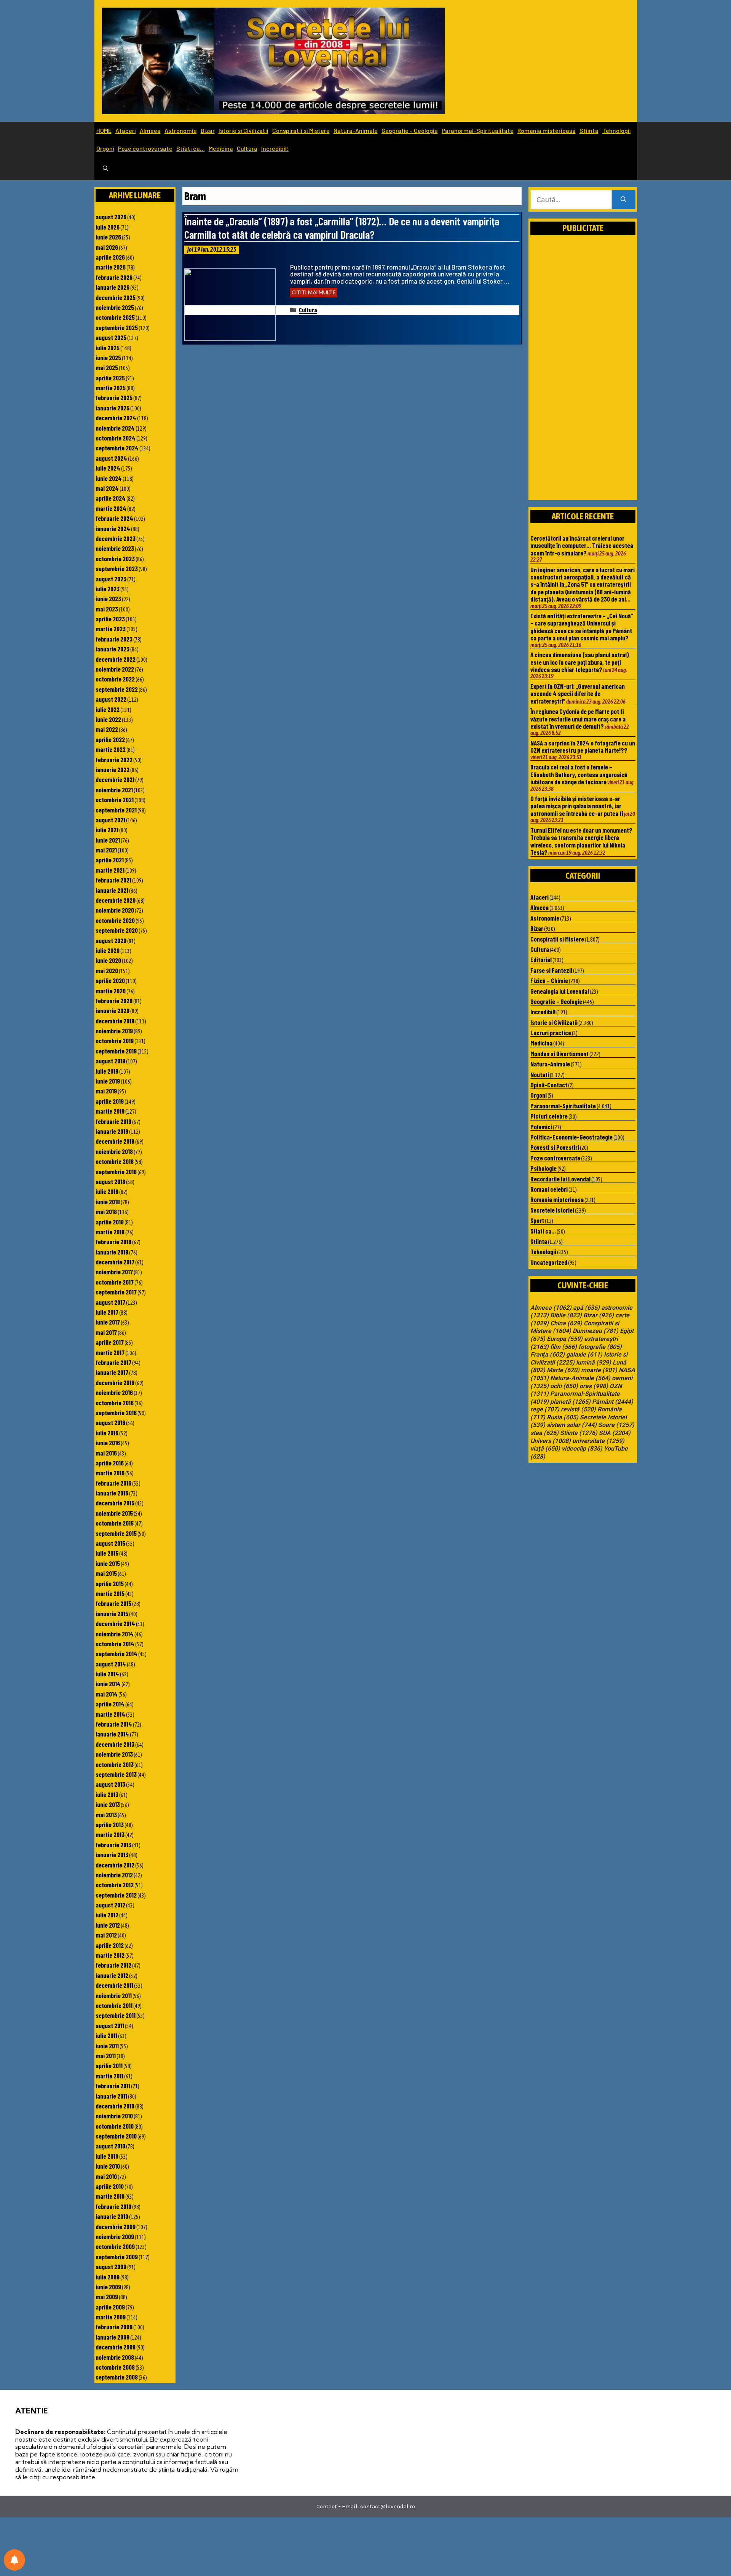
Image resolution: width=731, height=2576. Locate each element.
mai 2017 (106, 1332)
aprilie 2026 (110, 257)
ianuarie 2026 (113, 287)
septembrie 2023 (117, 568)
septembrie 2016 (116, 1412)
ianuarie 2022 (113, 769)
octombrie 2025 (115, 317)
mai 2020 (107, 970)
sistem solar (572, 1425)
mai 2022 (107, 729)
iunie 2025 (108, 358)
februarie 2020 (114, 1001)
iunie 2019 (108, 1081)
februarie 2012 (113, 1965)
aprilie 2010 (110, 2186)
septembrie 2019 (116, 1051)
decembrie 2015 (115, 1503)
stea (544, 1433)
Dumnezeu (595, 1331)
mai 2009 (107, 2297)
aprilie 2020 (110, 980)
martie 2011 (109, 2076)
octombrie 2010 (115, 2126)
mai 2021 (106, 850)
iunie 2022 (108, 719)
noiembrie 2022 (115, 669)
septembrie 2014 (117, 1653)
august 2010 (110, 2146)
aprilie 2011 (109, 2065)
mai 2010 (106, 2176)
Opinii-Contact (549, 1085)
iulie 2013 (107, 1794)
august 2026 (111, 217)
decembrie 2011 (114, 1985)
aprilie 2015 (110, 1583)
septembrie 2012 (116, 1895)
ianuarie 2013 (112, 1855)
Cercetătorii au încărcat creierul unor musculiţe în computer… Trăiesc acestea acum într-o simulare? (582, 545)
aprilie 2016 (110, 1463)
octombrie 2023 (115, 559)
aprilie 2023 (110, 619)
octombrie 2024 (116, 438)
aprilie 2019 (110, 1101)
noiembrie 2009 (115, 2236)
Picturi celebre (549, 1116)
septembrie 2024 (117, 448)
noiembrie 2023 (115, 548)
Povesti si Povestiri (555, 1147)
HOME (104, 130)
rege (545, 1409)
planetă (570, 1402)
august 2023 (111, 579)
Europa (565, 1339)
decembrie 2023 (116, 538)
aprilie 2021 (110, 860)
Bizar (208, 130)
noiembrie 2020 (115, 910)
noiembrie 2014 (115, 1634)
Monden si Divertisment (559, 1053)
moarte (599, 1370)
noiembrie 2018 (114, 1151)
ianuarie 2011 (111, 2096)
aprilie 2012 (110, 1945)
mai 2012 (106, 1935)
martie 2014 (110, 1714)
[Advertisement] (583, 376)
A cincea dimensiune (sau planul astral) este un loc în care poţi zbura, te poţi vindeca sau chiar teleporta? (580, 662)
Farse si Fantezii (551, 970)
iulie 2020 (108, 950)
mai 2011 (106, 2056)
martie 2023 (111, 629)
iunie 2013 (108, 1804)
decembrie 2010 (115, 2106)
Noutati (540, 1074)
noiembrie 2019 (114, 1031)
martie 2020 (111, 991)
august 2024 (111, 458)
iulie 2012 (107, 1915)
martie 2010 (110, 2196)
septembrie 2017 (116, 1292)
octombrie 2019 (115, 1041)
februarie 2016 (113, 1483)
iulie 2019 (107, 1071)
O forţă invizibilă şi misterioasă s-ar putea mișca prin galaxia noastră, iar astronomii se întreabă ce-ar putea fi (577, 806)
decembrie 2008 (116, 2347)
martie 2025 (111, 388)
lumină (594, 1363)
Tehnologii (617, 130)
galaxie (584, 1355)
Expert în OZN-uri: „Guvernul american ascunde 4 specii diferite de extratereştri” (578, 693)
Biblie (566, 1315)
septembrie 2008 (117, 2377)
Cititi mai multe (314, 292)
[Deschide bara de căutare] (105, 169)
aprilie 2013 (110, 1824)
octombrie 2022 (115, 679)
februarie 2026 (114, 277)
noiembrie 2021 (114, 790)
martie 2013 (110, 1834)
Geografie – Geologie (410, 130)
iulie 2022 (108, 709)
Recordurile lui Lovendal (560, 1179)
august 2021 (110, 820)
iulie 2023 (108, 589)
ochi (564, 1386)
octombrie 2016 (115, 1403)
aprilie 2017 (110, 1342)
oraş (594, 1386)
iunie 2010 (108, 2166)
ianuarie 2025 (113, 408)
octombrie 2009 (115, 2246)
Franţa (547, 1355)
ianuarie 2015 (112, 1614)
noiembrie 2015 (114, 1513)
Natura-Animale (356, 130)
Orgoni (105, 148)
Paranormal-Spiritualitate (478, 130)
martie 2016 (110, 1473)
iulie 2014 (107, 1674)
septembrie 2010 (116, 2136)
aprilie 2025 (110, 378)
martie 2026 (111, 267)
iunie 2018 (108, 1202)
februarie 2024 (114, 518)
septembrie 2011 (116, 2015)
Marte (563, 1370)
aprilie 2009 (110, 2307)
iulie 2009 (108, 2277)
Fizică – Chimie (549, 980)
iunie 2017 (108, 1322)
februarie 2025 (114, 397)
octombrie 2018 (115, 1161)
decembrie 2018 (115, 1141)
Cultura (247, 148)
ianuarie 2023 (113, 649)
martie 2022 (111, 749)
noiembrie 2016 (114, 1392)
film (563, 1347)
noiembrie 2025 (115, 307)
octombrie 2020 (115, 920)
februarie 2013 (113, 1845)
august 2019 (110, 1061)
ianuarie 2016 (112, 1493)
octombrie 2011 (114, 2005)
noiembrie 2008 (115, 2357)
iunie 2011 (107, 2046)
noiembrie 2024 (115, 428)
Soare (616, 1425)
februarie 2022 (114, 760)
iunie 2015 (108, 1563)
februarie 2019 (113, 1121)
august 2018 (110, 1181)
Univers (551, 1441)
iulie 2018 (107, 1191)
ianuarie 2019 (112, 1131)
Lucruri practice (551, 1033)
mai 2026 (107, 247)
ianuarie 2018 (112, 1252)
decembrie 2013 (115, 1744)
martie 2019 (110, 1111)
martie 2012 (110, 1955)
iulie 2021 (107, 830)
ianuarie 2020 (113, 1010)
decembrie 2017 (115, 1262)
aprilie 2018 (110, 1222)
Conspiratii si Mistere (301, 130)
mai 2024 (107, 488)
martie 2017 (110, 1352)
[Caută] (623, 200)
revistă (578, 1409)
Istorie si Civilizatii (243, 130)
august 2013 (110, 1784)
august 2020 (111, 940)
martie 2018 (110, 1232)
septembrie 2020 (117, 930)
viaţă (545, 1449)
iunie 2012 (108, 1925)
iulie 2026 (108, 227)
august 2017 (110, 1302)
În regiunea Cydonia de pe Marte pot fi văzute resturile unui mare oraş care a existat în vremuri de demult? (578, 719)
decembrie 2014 (115, 1623)
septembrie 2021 (116, 810)
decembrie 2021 (115, 779)
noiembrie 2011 (114, 1995)
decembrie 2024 (116, 418)
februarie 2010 (113, 2206)
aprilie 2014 (110, 1704)
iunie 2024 (109, 478)
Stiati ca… (191, 148)
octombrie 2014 (115, 1644)
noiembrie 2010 (114, 2116)
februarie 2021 (113, 880)
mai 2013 (106, 1815)
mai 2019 (106, 1091)
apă (586, 1308)
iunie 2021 (108, 840)
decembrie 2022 (116, 659)
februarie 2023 (114, 639)
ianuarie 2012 (112, 1975)
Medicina (221, 148)
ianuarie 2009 (113, 2337)
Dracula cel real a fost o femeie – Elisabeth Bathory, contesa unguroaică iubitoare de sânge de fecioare (579, 774)
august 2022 (111, 699)
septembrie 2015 (116, 1533)
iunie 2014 (108, 1684)
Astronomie (181, 130)
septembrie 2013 (116, 1774)
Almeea (150, 130)
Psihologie (543, 1168)
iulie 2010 (107, 2156)
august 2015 (110, 1543)
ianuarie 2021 (112, 890)
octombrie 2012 (115, 1885)
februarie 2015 (113, 1603)
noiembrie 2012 (114, 1875)
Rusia (563, 1417)
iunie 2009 (108, 2287)
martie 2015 (110, 1593)
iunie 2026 (108, 237)
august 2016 (110, 1422)
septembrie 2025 (117, 327)
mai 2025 (107, 367)
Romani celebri (549, 1189)
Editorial (541, 959)
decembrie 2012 (115, 1865)
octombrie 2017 (115, 1282)
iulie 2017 (107, 1312)
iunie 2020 (108, 960)
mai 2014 (107, 1694)
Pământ (613, 1402)
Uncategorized (549, 1262)
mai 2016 (106, 1453)
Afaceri (126, 130)
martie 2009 (111, 2317)
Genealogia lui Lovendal (560, 991)
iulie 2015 (107, 1553)
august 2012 (110, 1905)
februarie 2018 (113, 1242)
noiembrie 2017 (114, 1272)
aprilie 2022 (110, 739)
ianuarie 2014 (112, 1734)
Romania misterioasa (547, 130)
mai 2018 (106, 1211)
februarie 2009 (114, 2327)
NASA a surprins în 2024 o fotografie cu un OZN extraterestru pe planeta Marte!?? (583, 746)
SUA (615, 1433)
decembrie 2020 (116, 900)
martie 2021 (110, 870)
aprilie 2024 (111, 498)
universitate (598, 1441)
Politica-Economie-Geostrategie (571, 1137)
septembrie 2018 (116, 1171)
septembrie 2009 (117, 2257)
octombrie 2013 (115, 1764)
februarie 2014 (114, 1724)
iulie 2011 (106, 2035)
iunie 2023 (108, 599)
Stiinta (589, 130)
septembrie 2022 (117, 689)
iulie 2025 (108, 348)
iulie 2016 (107, 1433)
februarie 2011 (113, 2086)
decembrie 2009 (116, 2226)
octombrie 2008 (115, 2367)
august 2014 (111, 1664)
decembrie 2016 (115, 1382)
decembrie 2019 (115, 1021)
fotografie (600, 1347)
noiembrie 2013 (114, 1754)
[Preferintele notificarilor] (14, 2560)
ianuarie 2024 (113, 528)
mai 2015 (106, 1573)
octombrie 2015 (115, 1523)
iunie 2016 (108, 1443)
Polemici (541, 1127)
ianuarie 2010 (112, 2216)
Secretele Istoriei (552, 1210)
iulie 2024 (108, 468)
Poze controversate (145, 148)
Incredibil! (275, 148)
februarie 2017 (113, 1362)
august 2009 (111, 2266)
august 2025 (111, 337)
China (566, 1323)
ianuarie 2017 (112, 1372)
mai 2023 (107, 609)
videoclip (582, 1449)
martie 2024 (111, 508)
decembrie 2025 (116, 297)
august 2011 (110, 2025)
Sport (537, 1220)
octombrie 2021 (115, 800)
